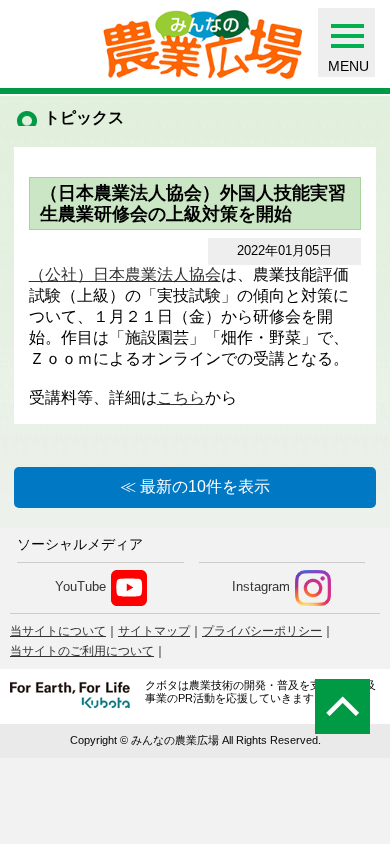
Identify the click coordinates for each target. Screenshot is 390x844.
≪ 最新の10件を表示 (195, 486)
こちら (181, 397)
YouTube (80, 586)
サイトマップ (154, 631)
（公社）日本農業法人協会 (125, 274)
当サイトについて (58, 631)
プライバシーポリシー (262, 631)
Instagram (261, 586)
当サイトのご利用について (82, 651)
